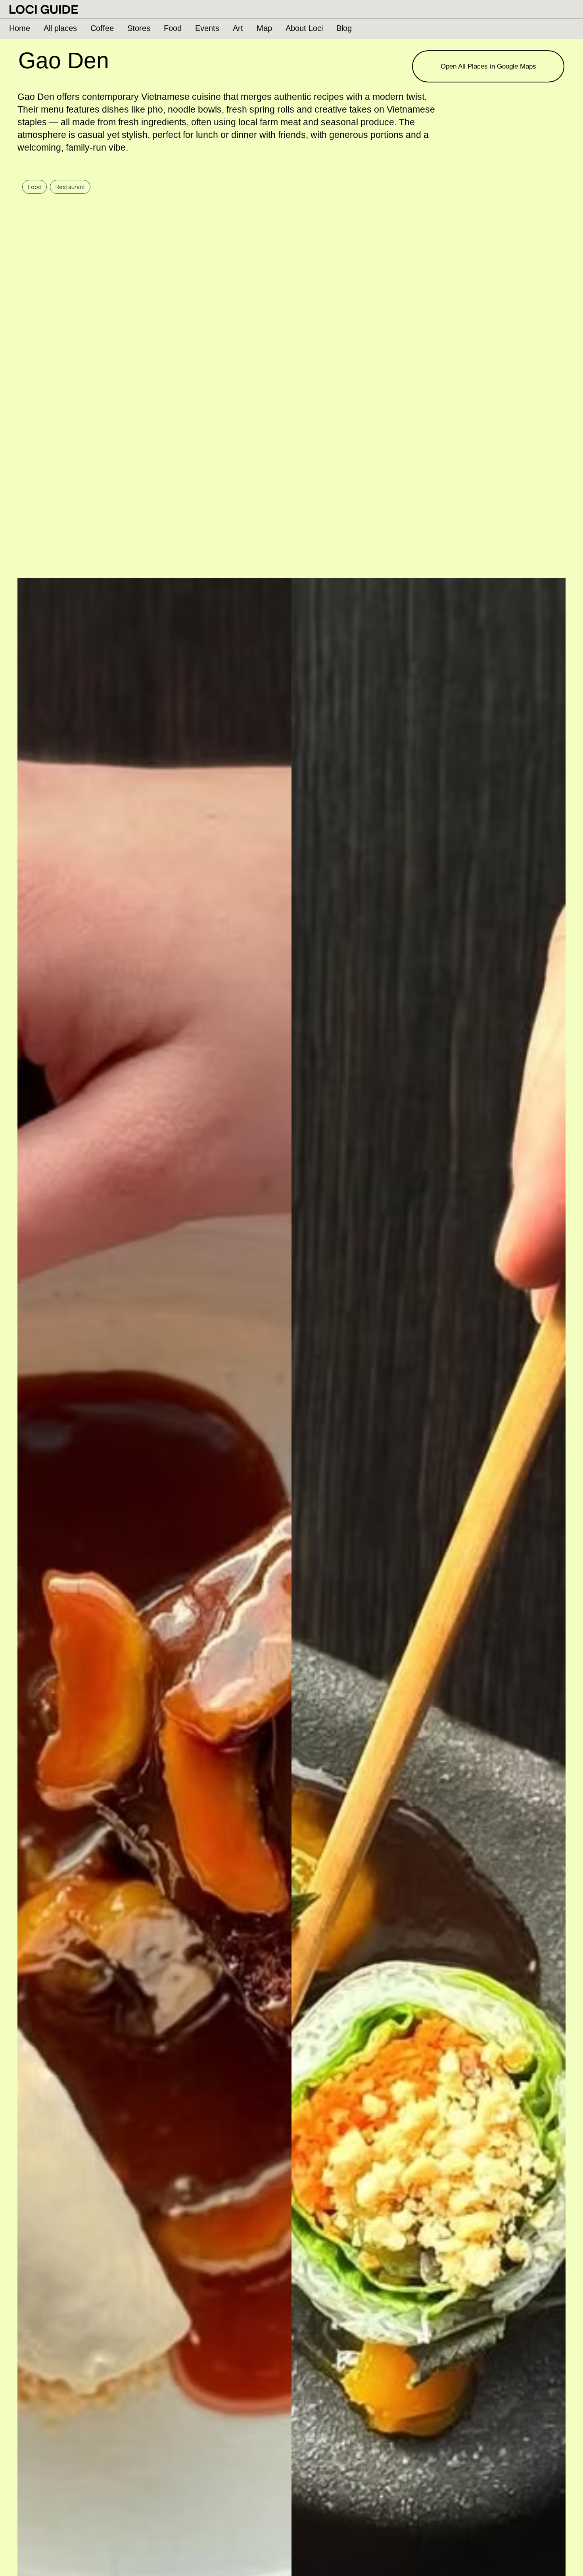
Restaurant (70, 187)
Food (35, 187)
